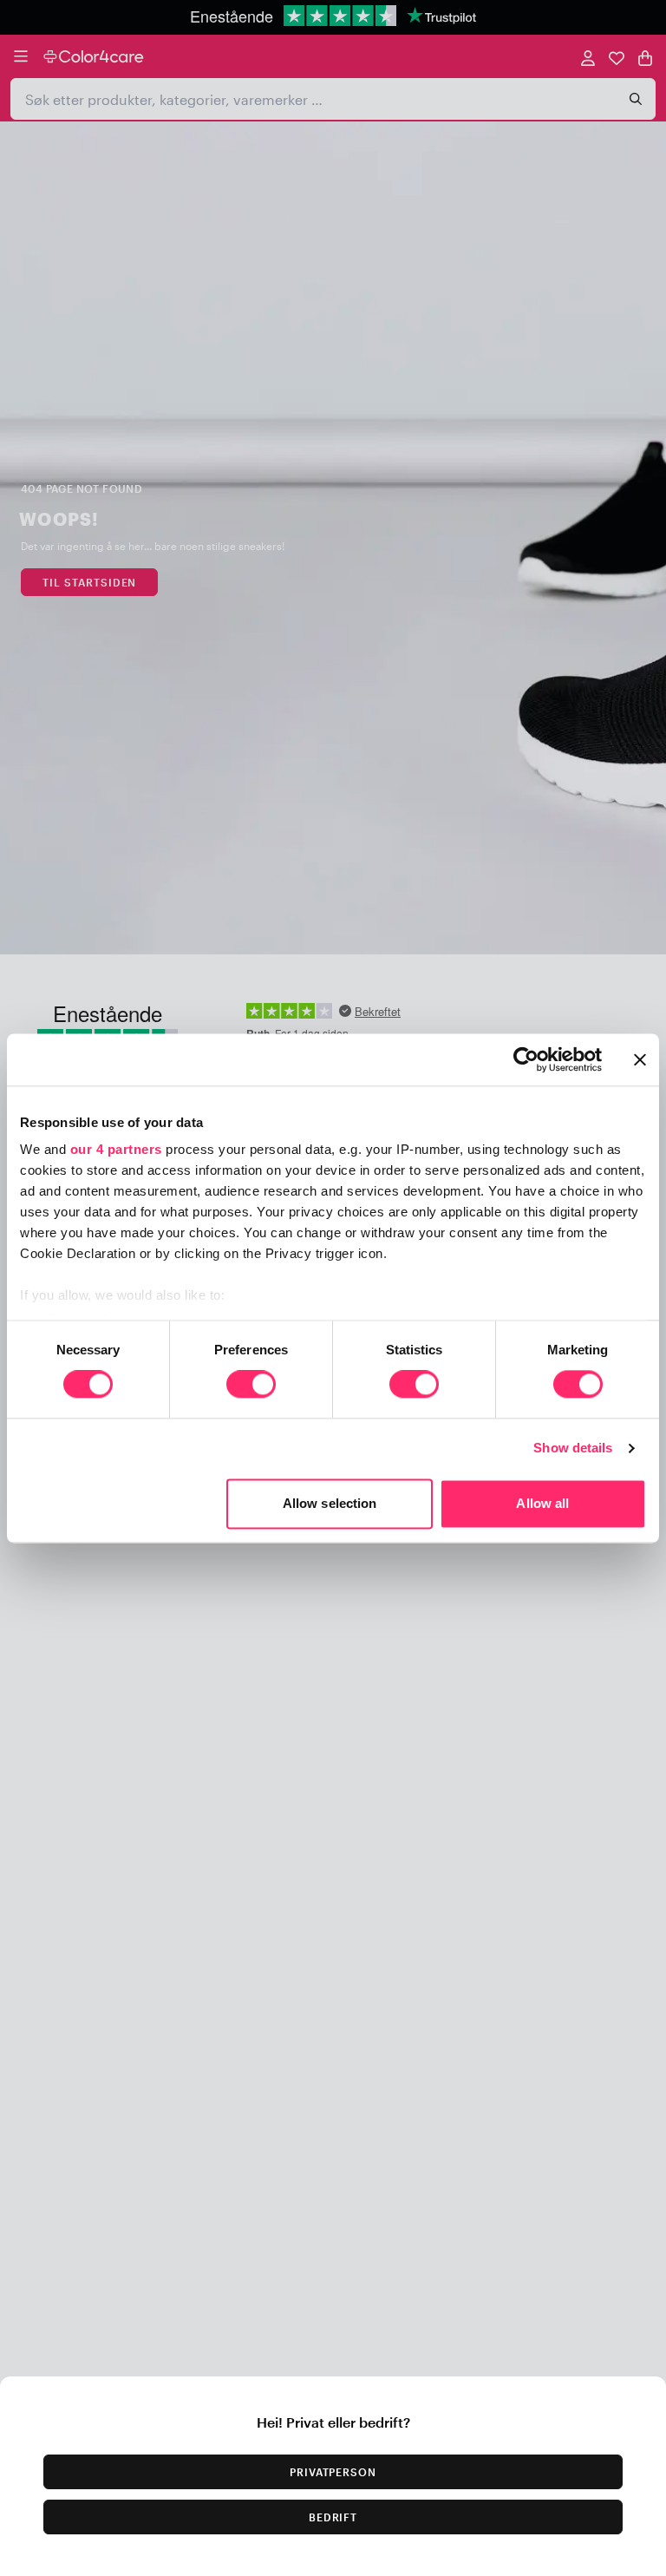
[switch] (251, 1386)
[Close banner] (640, 1059)
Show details (573, 1449)
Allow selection (330, 1503)
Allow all (542, 1503)
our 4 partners (116, 1149)
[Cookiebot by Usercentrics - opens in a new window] (526, 1059)
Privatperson (333, 2472)
